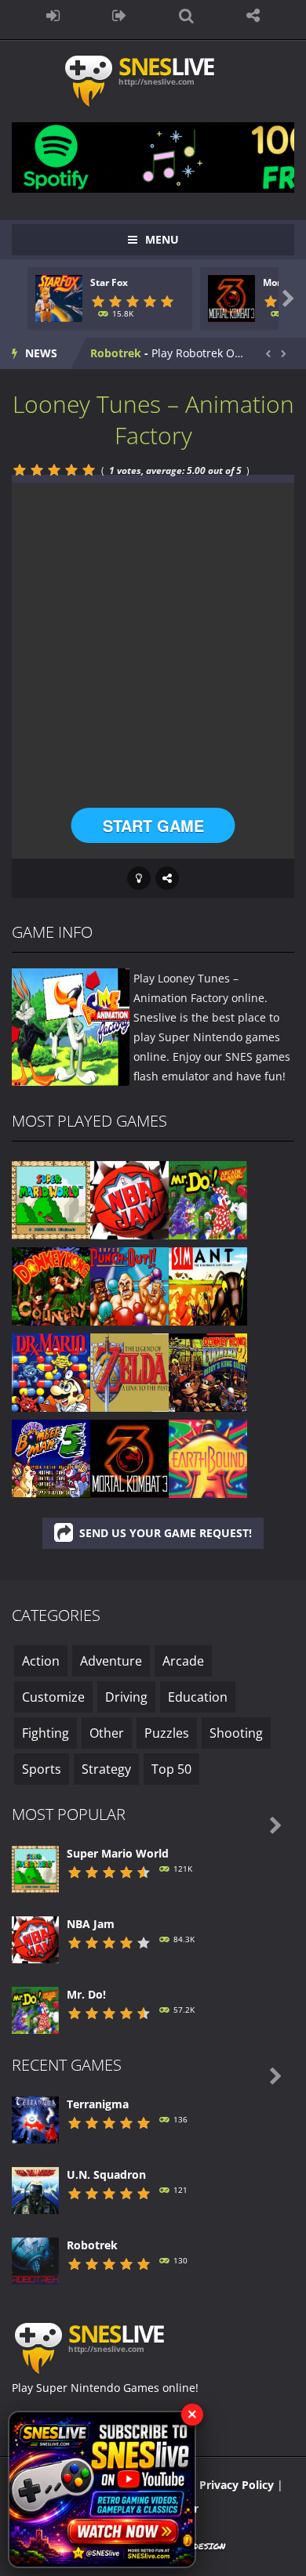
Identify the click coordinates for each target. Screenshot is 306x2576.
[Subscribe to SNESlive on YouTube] (102, 2489)
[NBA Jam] (129, 1199)
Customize (53, 1697)
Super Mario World (118, 1853)
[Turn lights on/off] (139, 878)
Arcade (183, 1661)
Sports (42, 1769)
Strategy (106, 1769)
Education (198, 1697)
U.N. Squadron (106, 2174)
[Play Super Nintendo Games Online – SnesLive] (153, 80)
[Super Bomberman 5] (51, 1458)
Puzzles (167, 1733)
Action (41, 1661)
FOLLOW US (253, 16)
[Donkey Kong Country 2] (208, 1371)
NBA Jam (91, 1924)
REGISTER (120, 16)
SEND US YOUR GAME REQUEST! (166, 1533)
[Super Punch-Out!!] (129, 1285)
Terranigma (98, 2104)
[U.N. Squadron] (35, 2189)
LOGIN (53, 16)
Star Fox (109, 282)
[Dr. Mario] (51, 1371)
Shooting (236, 1733)
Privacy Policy (237, 2485)
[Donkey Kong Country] (51, 1285)
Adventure (111, 1661)
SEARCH (186, 16)
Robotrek (116, 353)
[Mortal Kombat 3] (129, 1458)
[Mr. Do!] (208, 1199)
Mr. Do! (86, 1994)
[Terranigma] (35, 2119)
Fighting (46, 1733)
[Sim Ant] (208, 1285)
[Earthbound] (208, 1458)
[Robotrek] (35, 2260)
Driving (126, 1697)
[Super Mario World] (51, 1199)
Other (107, 1733)
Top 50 (171, 1769)
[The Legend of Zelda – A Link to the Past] (129, 1371)
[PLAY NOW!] (59, 297)
